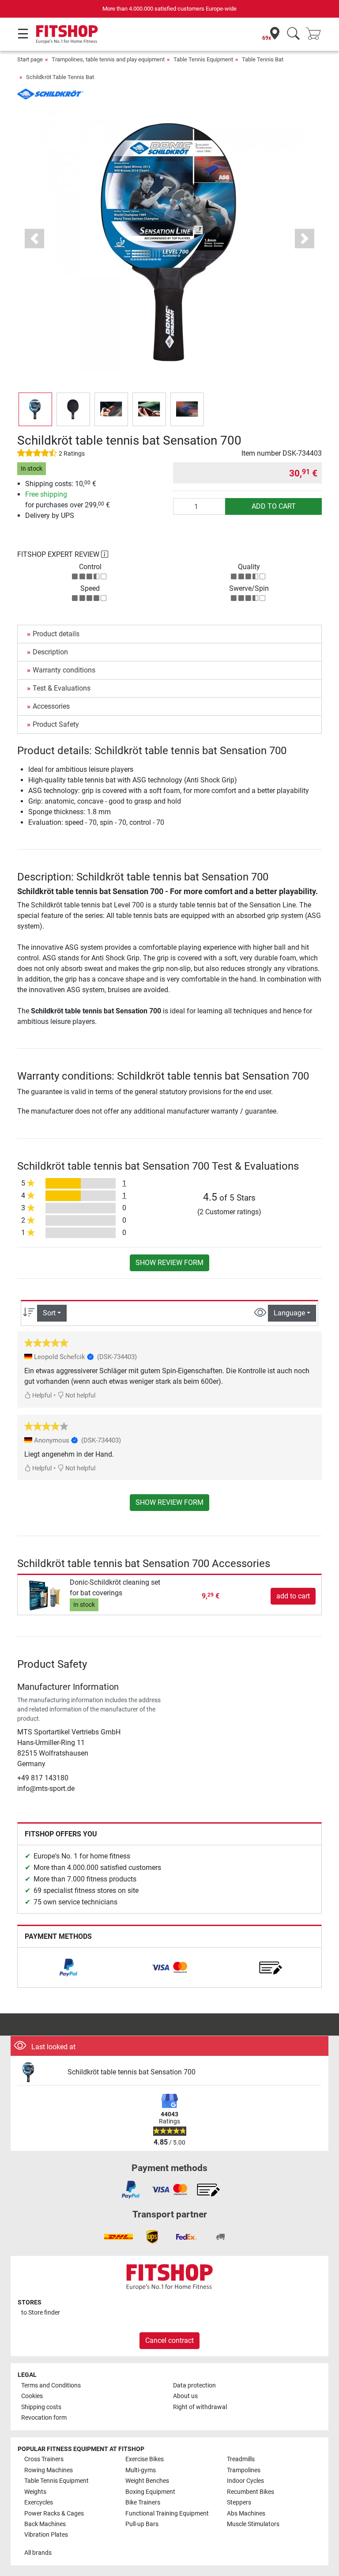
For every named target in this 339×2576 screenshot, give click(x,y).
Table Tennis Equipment (203, 59)
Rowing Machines (49, 2470)
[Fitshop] (67, 34)
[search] (293, 34)
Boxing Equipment (150, 2492)
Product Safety (56, 724)
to (41, 2313)
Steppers (239, 2502)
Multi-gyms (141, 2470)
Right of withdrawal (200, 2407)
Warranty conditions (64, 670)
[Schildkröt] (50, 93)
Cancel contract (169, 2340)
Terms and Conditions (51, 2385)
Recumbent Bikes (250, 2492)
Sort (49, 1313)
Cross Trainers (44, 2459)
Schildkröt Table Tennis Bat (60, 77)
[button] (35, 409)
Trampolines (244, 2470)
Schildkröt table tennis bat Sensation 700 (132, 2072)
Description (50, 652)
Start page (30, 59)
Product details (56, 634)
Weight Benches (147, 2481)
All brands (38, 2553)
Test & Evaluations (62, 688)
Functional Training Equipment (167, 2514)
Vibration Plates (46, 2535)
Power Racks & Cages (54, 2514)
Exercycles (39, 2502)
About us (185, 2396)
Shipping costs (41, 2407)
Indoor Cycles (245, 2481)
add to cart (274, 506)
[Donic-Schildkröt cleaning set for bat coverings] (45, 1596)
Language (289, 1313)
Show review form (169, 1263)
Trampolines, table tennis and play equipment (108, 59)
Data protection (194, 2385)
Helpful (41, 1396)
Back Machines (45, 2524)
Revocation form (44, 2418)
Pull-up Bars (142, 2524)
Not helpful (80, 1396)
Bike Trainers (143, 2502)
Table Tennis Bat (263, 59)
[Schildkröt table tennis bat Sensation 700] (39, 2072)
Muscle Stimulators (253, 2524)
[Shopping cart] (316, 34)
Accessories (51, 706)
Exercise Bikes (145, 2459)
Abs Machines (246, 2514)
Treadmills (241, 2459)
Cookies (32, 2396)
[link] (68, 1968)
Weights (35, 2492)
